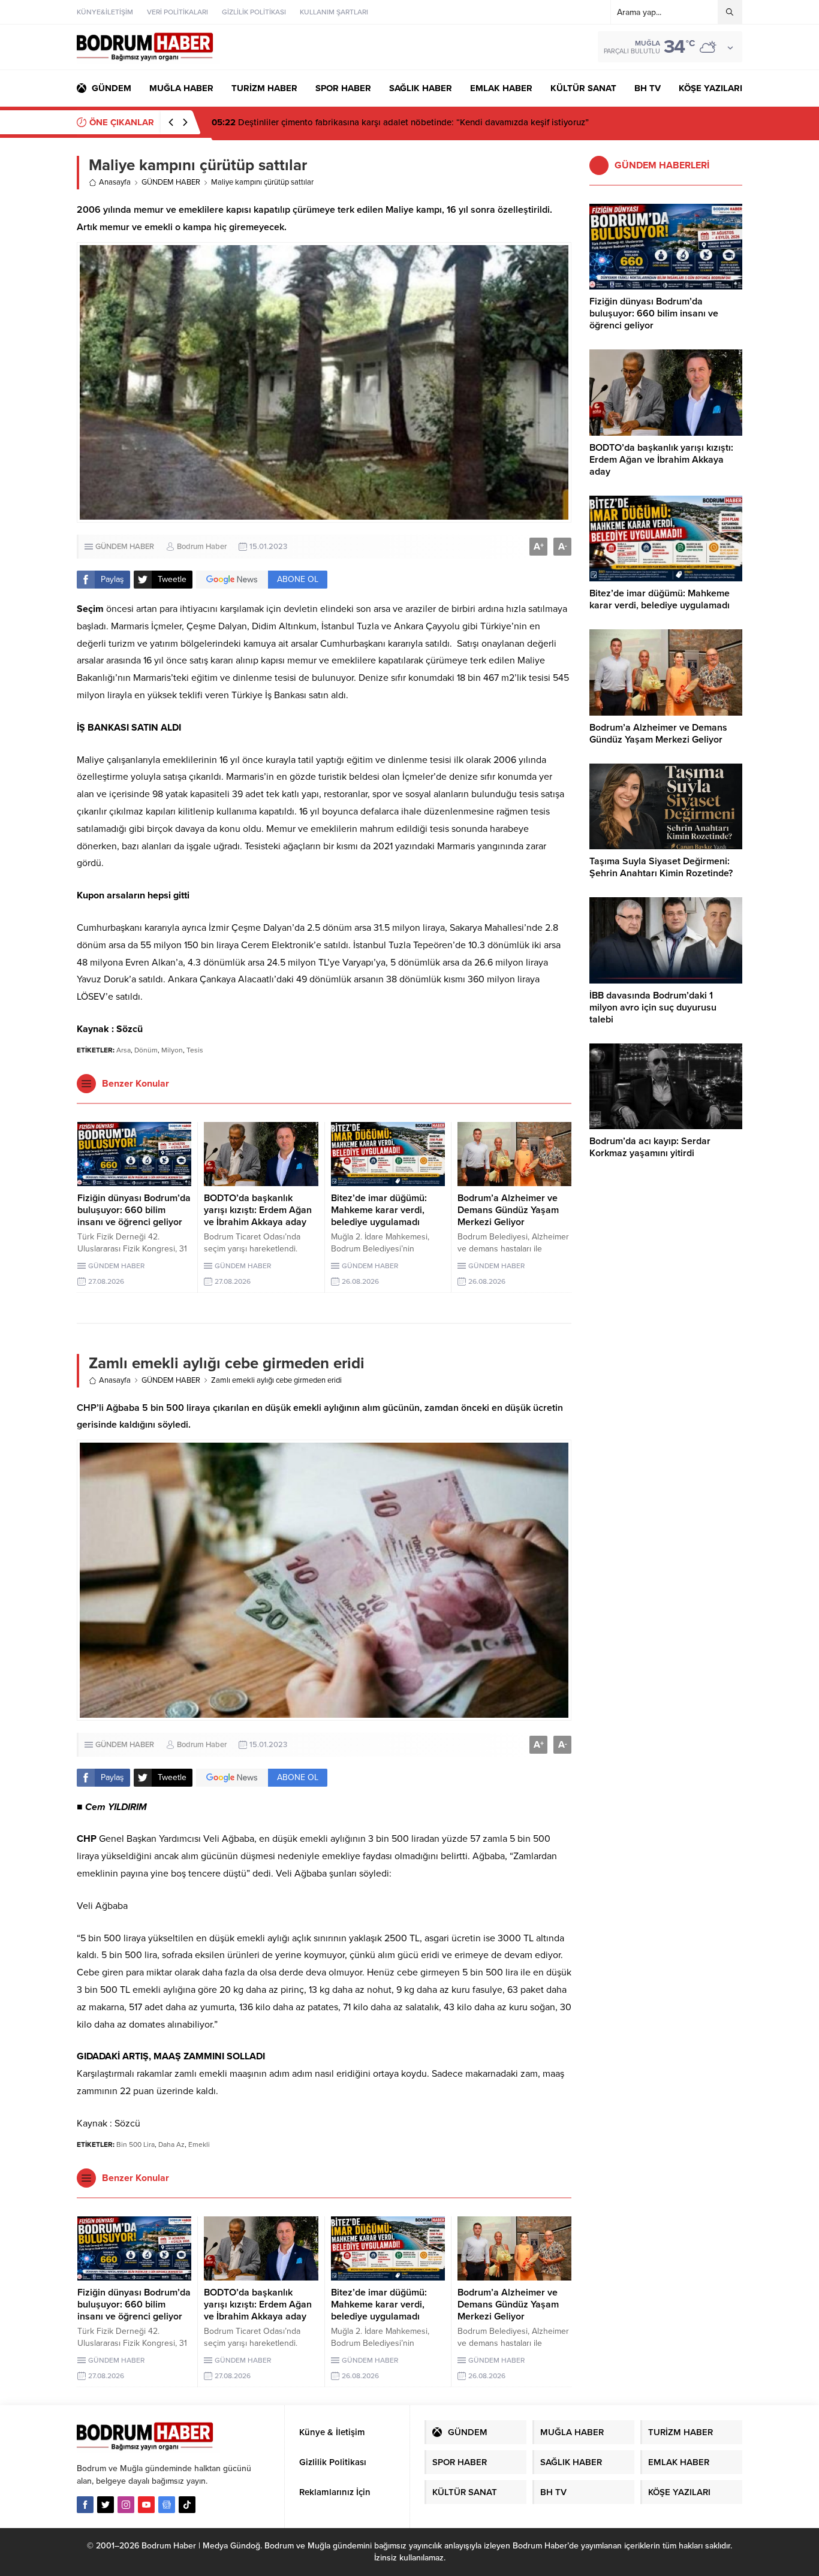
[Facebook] (85, 2505)
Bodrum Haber (202, 547)
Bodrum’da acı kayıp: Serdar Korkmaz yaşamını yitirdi (650, 1147)
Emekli (199, 2144)
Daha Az (171, 2144)
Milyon (172, 1050)
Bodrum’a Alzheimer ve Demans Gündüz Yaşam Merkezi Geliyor (508, 1210)
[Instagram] (126, 2505)
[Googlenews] (167, 2505)
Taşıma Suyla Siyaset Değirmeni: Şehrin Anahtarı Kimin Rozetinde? (661, 867)
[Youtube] (146, 2505)
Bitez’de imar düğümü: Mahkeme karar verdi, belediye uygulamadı (379, 1210)
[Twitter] (106, 2505)
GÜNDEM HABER (171, 182)
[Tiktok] (187, 2505)
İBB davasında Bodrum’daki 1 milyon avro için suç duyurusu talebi (653, 1008)
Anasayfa (115, 182)
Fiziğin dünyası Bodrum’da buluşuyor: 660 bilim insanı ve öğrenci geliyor (368, 122)
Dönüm (146, 1050)
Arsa (124, 1050)
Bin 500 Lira (136, 2144)
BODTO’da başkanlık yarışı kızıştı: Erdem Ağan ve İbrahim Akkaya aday (258, 1210)
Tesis (195, 1050)
